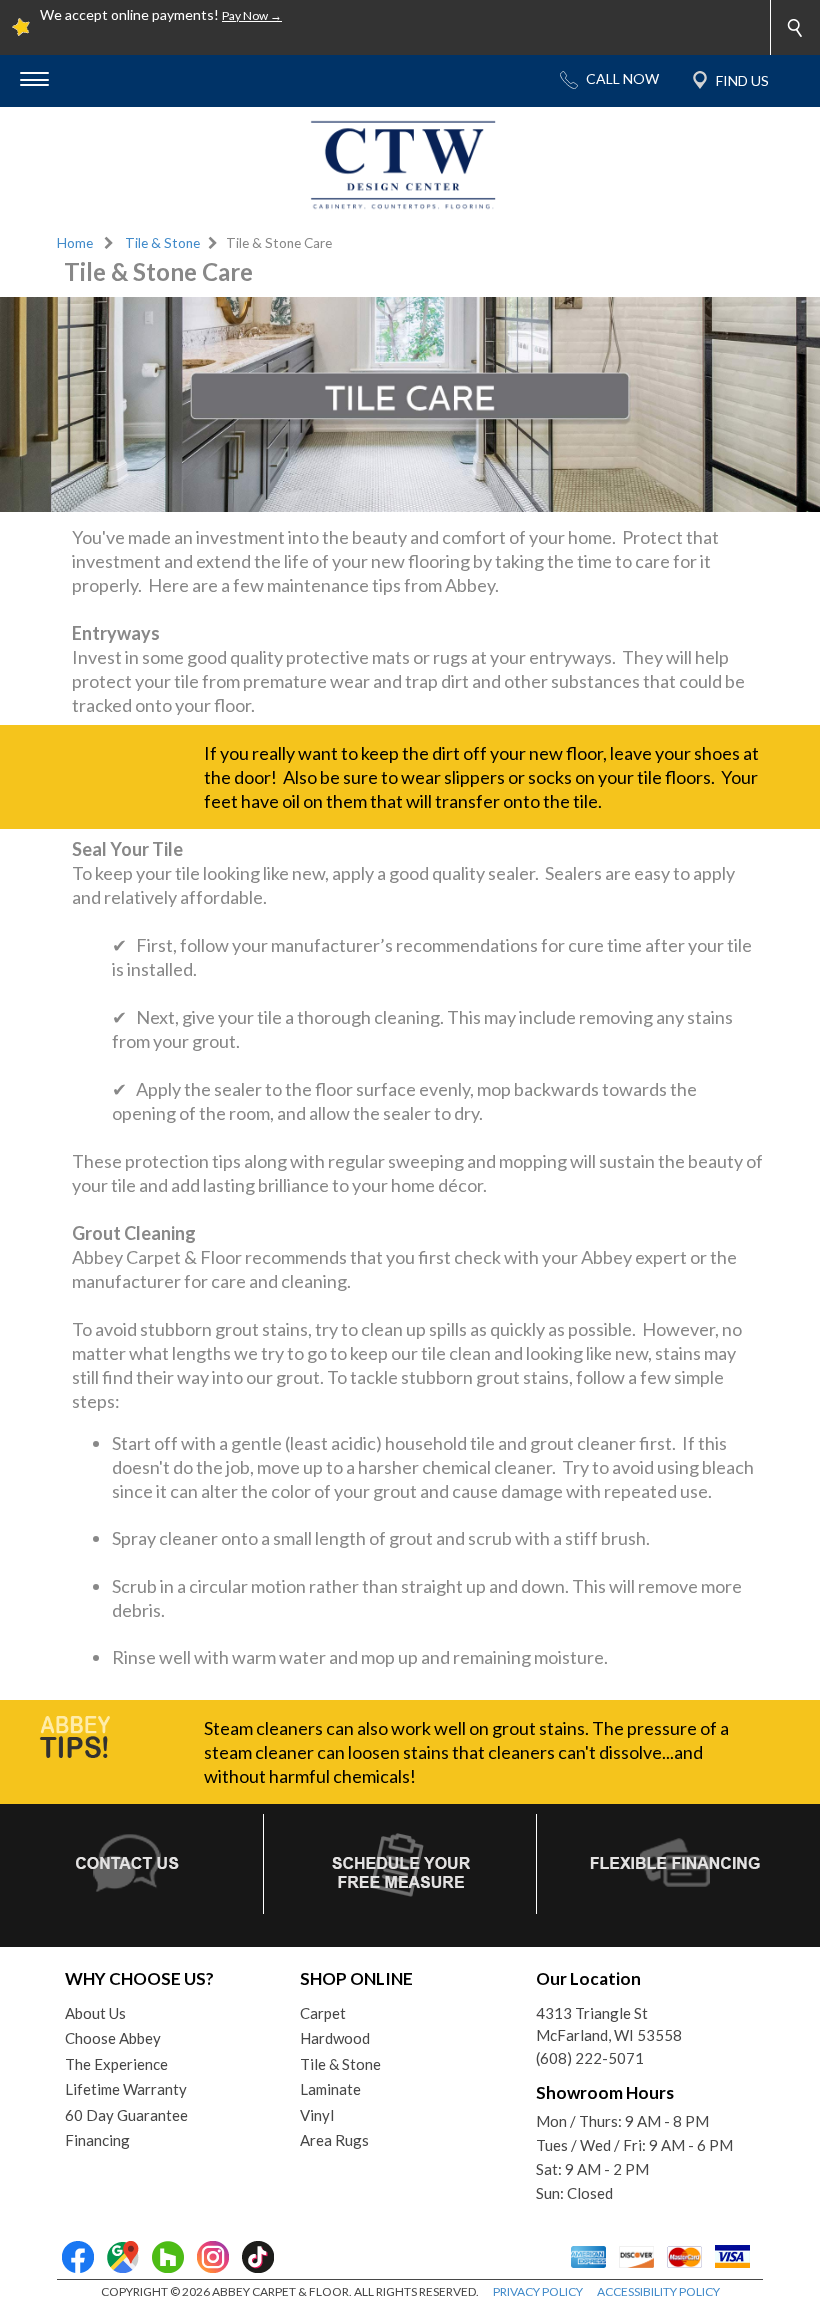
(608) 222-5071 (590, 2058)
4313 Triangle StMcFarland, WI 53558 (609, 2024)
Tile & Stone (162, 243)
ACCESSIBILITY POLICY (658, 2291)
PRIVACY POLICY (538, 2291)
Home (75, 243)
